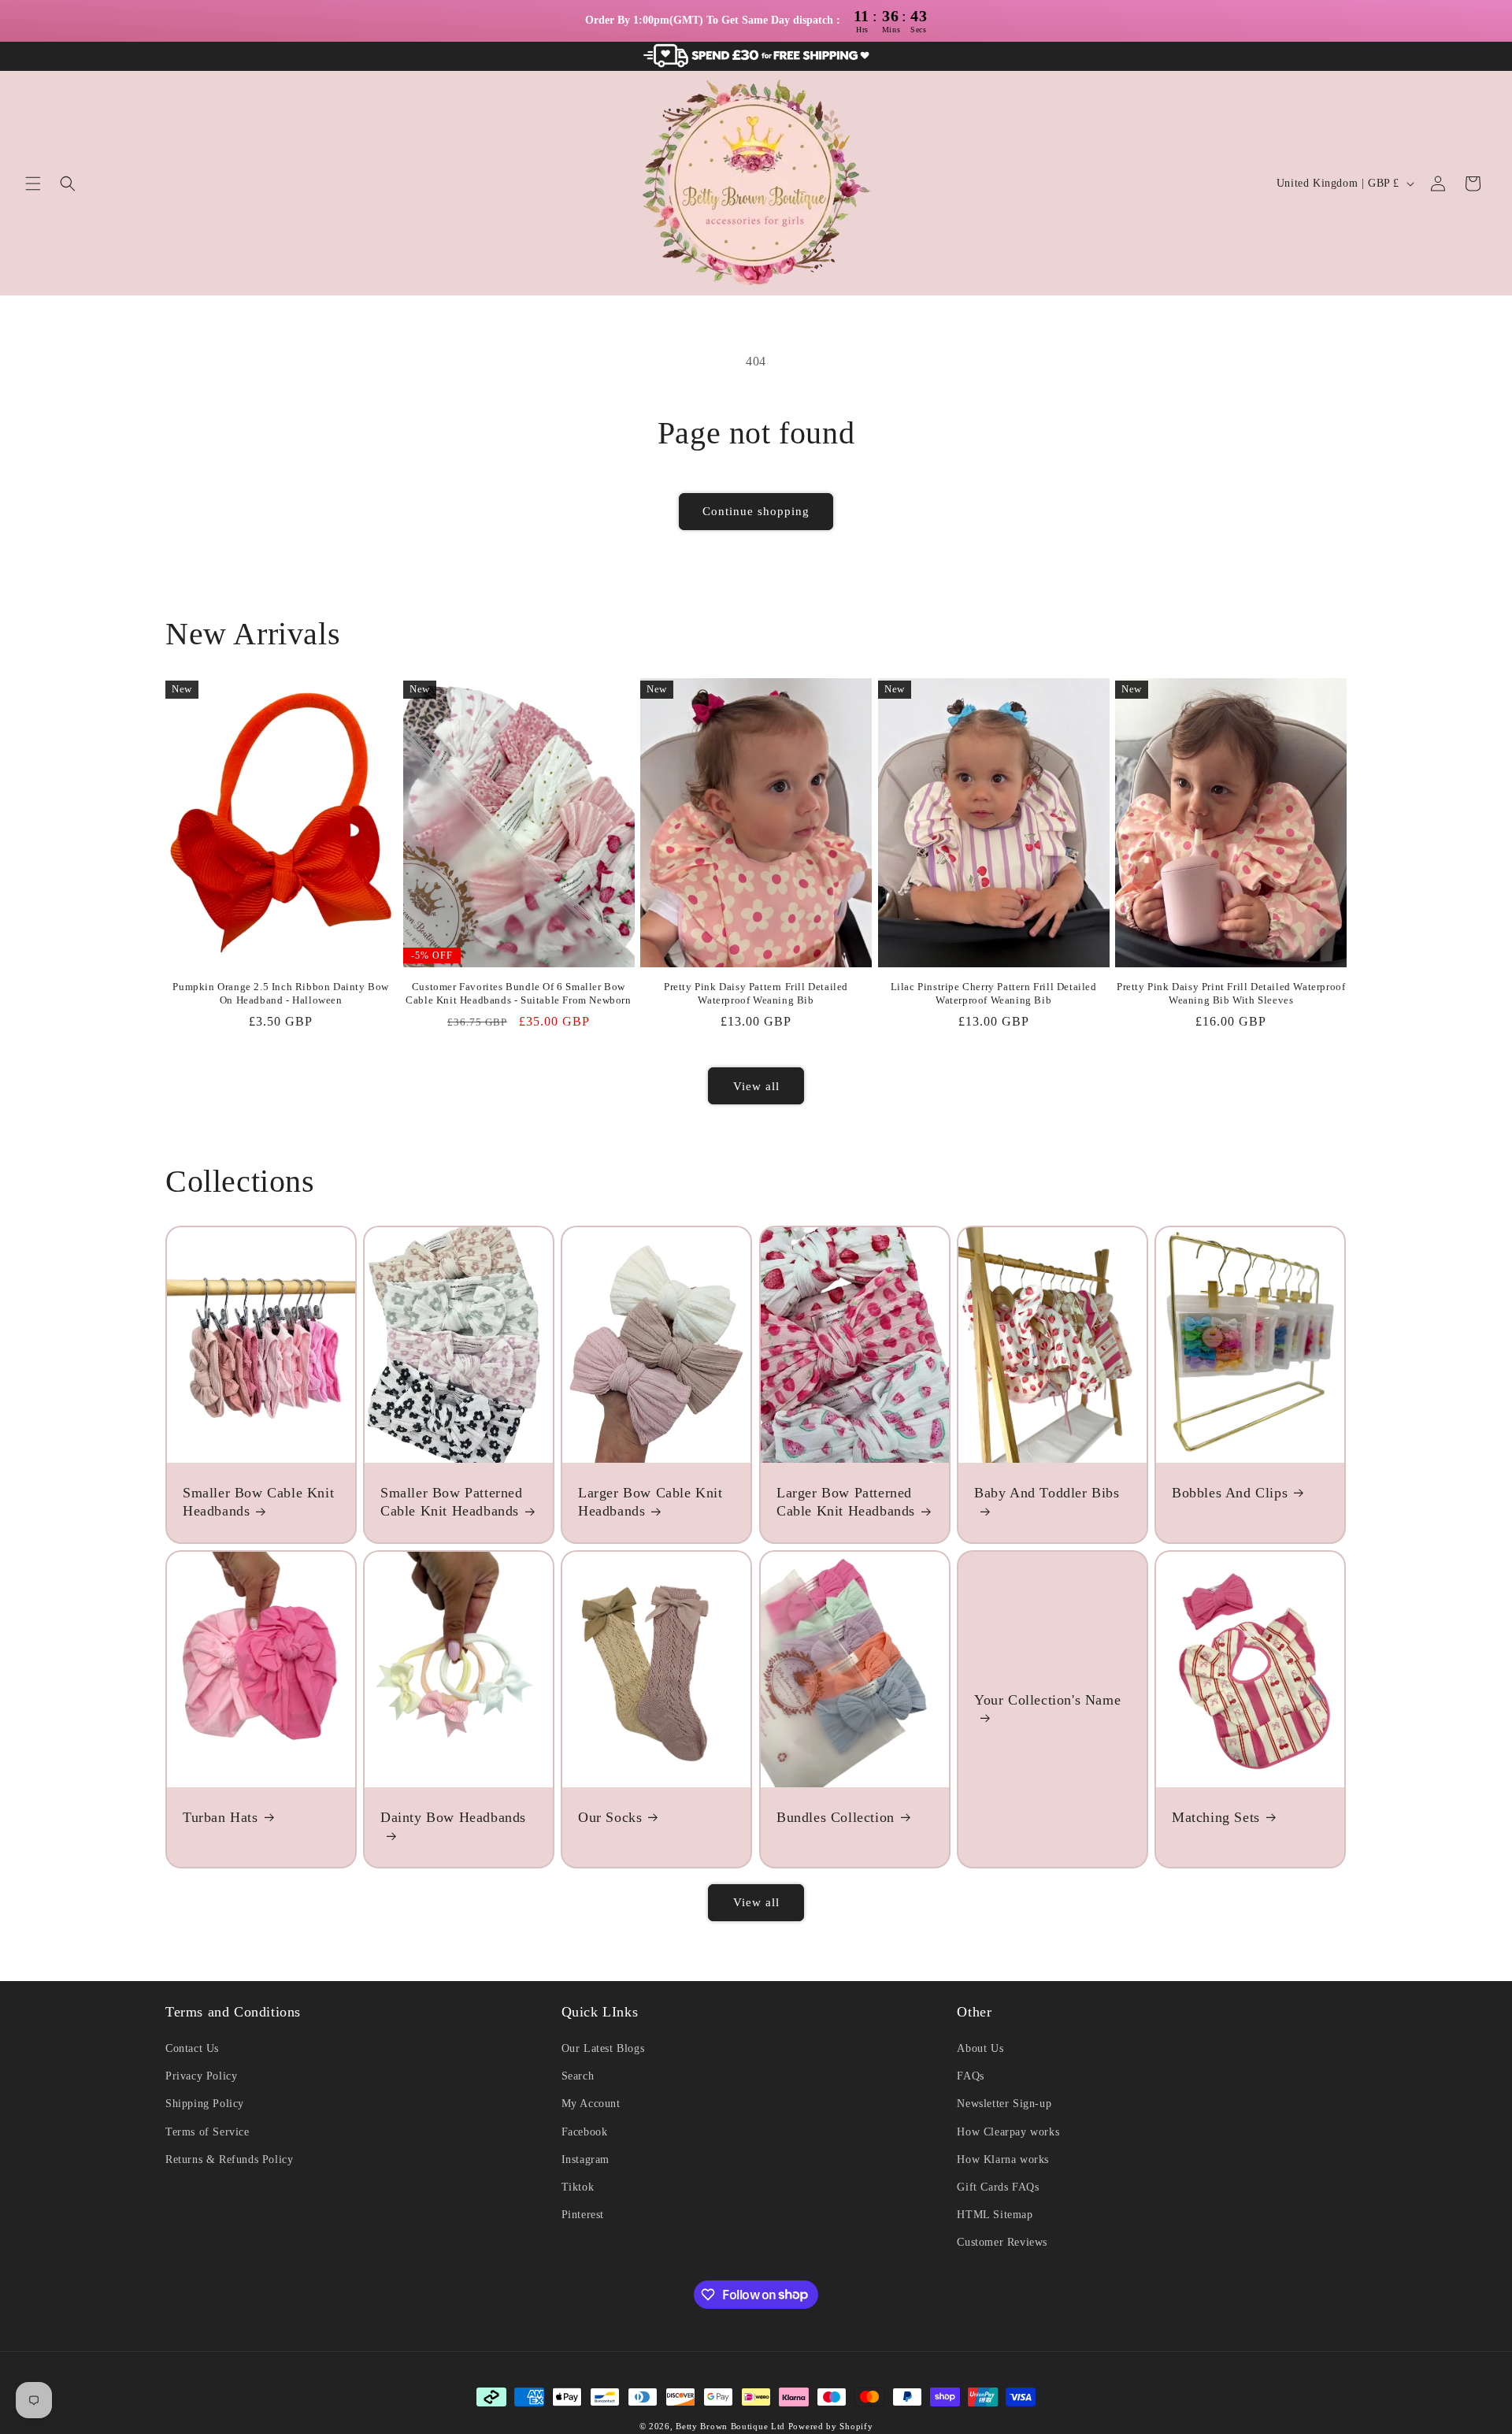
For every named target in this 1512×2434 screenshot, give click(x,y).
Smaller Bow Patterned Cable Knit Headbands (452, 1502)
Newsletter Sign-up (1004, 2104)
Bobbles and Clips (1230, 1493)
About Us (980, 2048)
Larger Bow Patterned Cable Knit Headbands (846, 1502)
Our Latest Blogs (603, 2048)
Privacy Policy (201, 2076)
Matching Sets (1216, 1817)
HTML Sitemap (995, 2215)
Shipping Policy (205, 2104)
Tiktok (578, 2187)
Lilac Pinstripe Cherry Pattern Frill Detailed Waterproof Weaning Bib (994, 993)
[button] (33, 184)
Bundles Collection (836, 1817)
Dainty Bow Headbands (453, 1817)
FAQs (970, 2076)
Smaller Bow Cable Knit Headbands (258, 1502)
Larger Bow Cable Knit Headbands (650, 1502)
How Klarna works (1003, 2159)
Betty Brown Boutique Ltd (730, 2426)
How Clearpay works (1008, 2132)
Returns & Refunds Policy (229, 2159)
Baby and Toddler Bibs (1047, 1493)
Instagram (586, 2159)
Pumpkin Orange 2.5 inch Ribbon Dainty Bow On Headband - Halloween (281, 993)
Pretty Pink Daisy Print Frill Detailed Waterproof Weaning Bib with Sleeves (1231, 993)
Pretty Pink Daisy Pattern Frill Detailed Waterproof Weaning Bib (756, 993)
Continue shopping (756, 511)
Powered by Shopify (831, 2426)
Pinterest (583, 2215)
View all (756, 1086)
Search (578, 2076)
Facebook (585, 2132)
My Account (591, 2104)
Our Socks (610, 1817)
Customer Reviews (1002, 2242)
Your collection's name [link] (1047, 1699)
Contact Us (192, 2048)
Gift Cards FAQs (998, 2187)
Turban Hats (220, 1817)
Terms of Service (208, 2132)
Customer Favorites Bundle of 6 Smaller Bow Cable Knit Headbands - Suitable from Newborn (518, 993)
